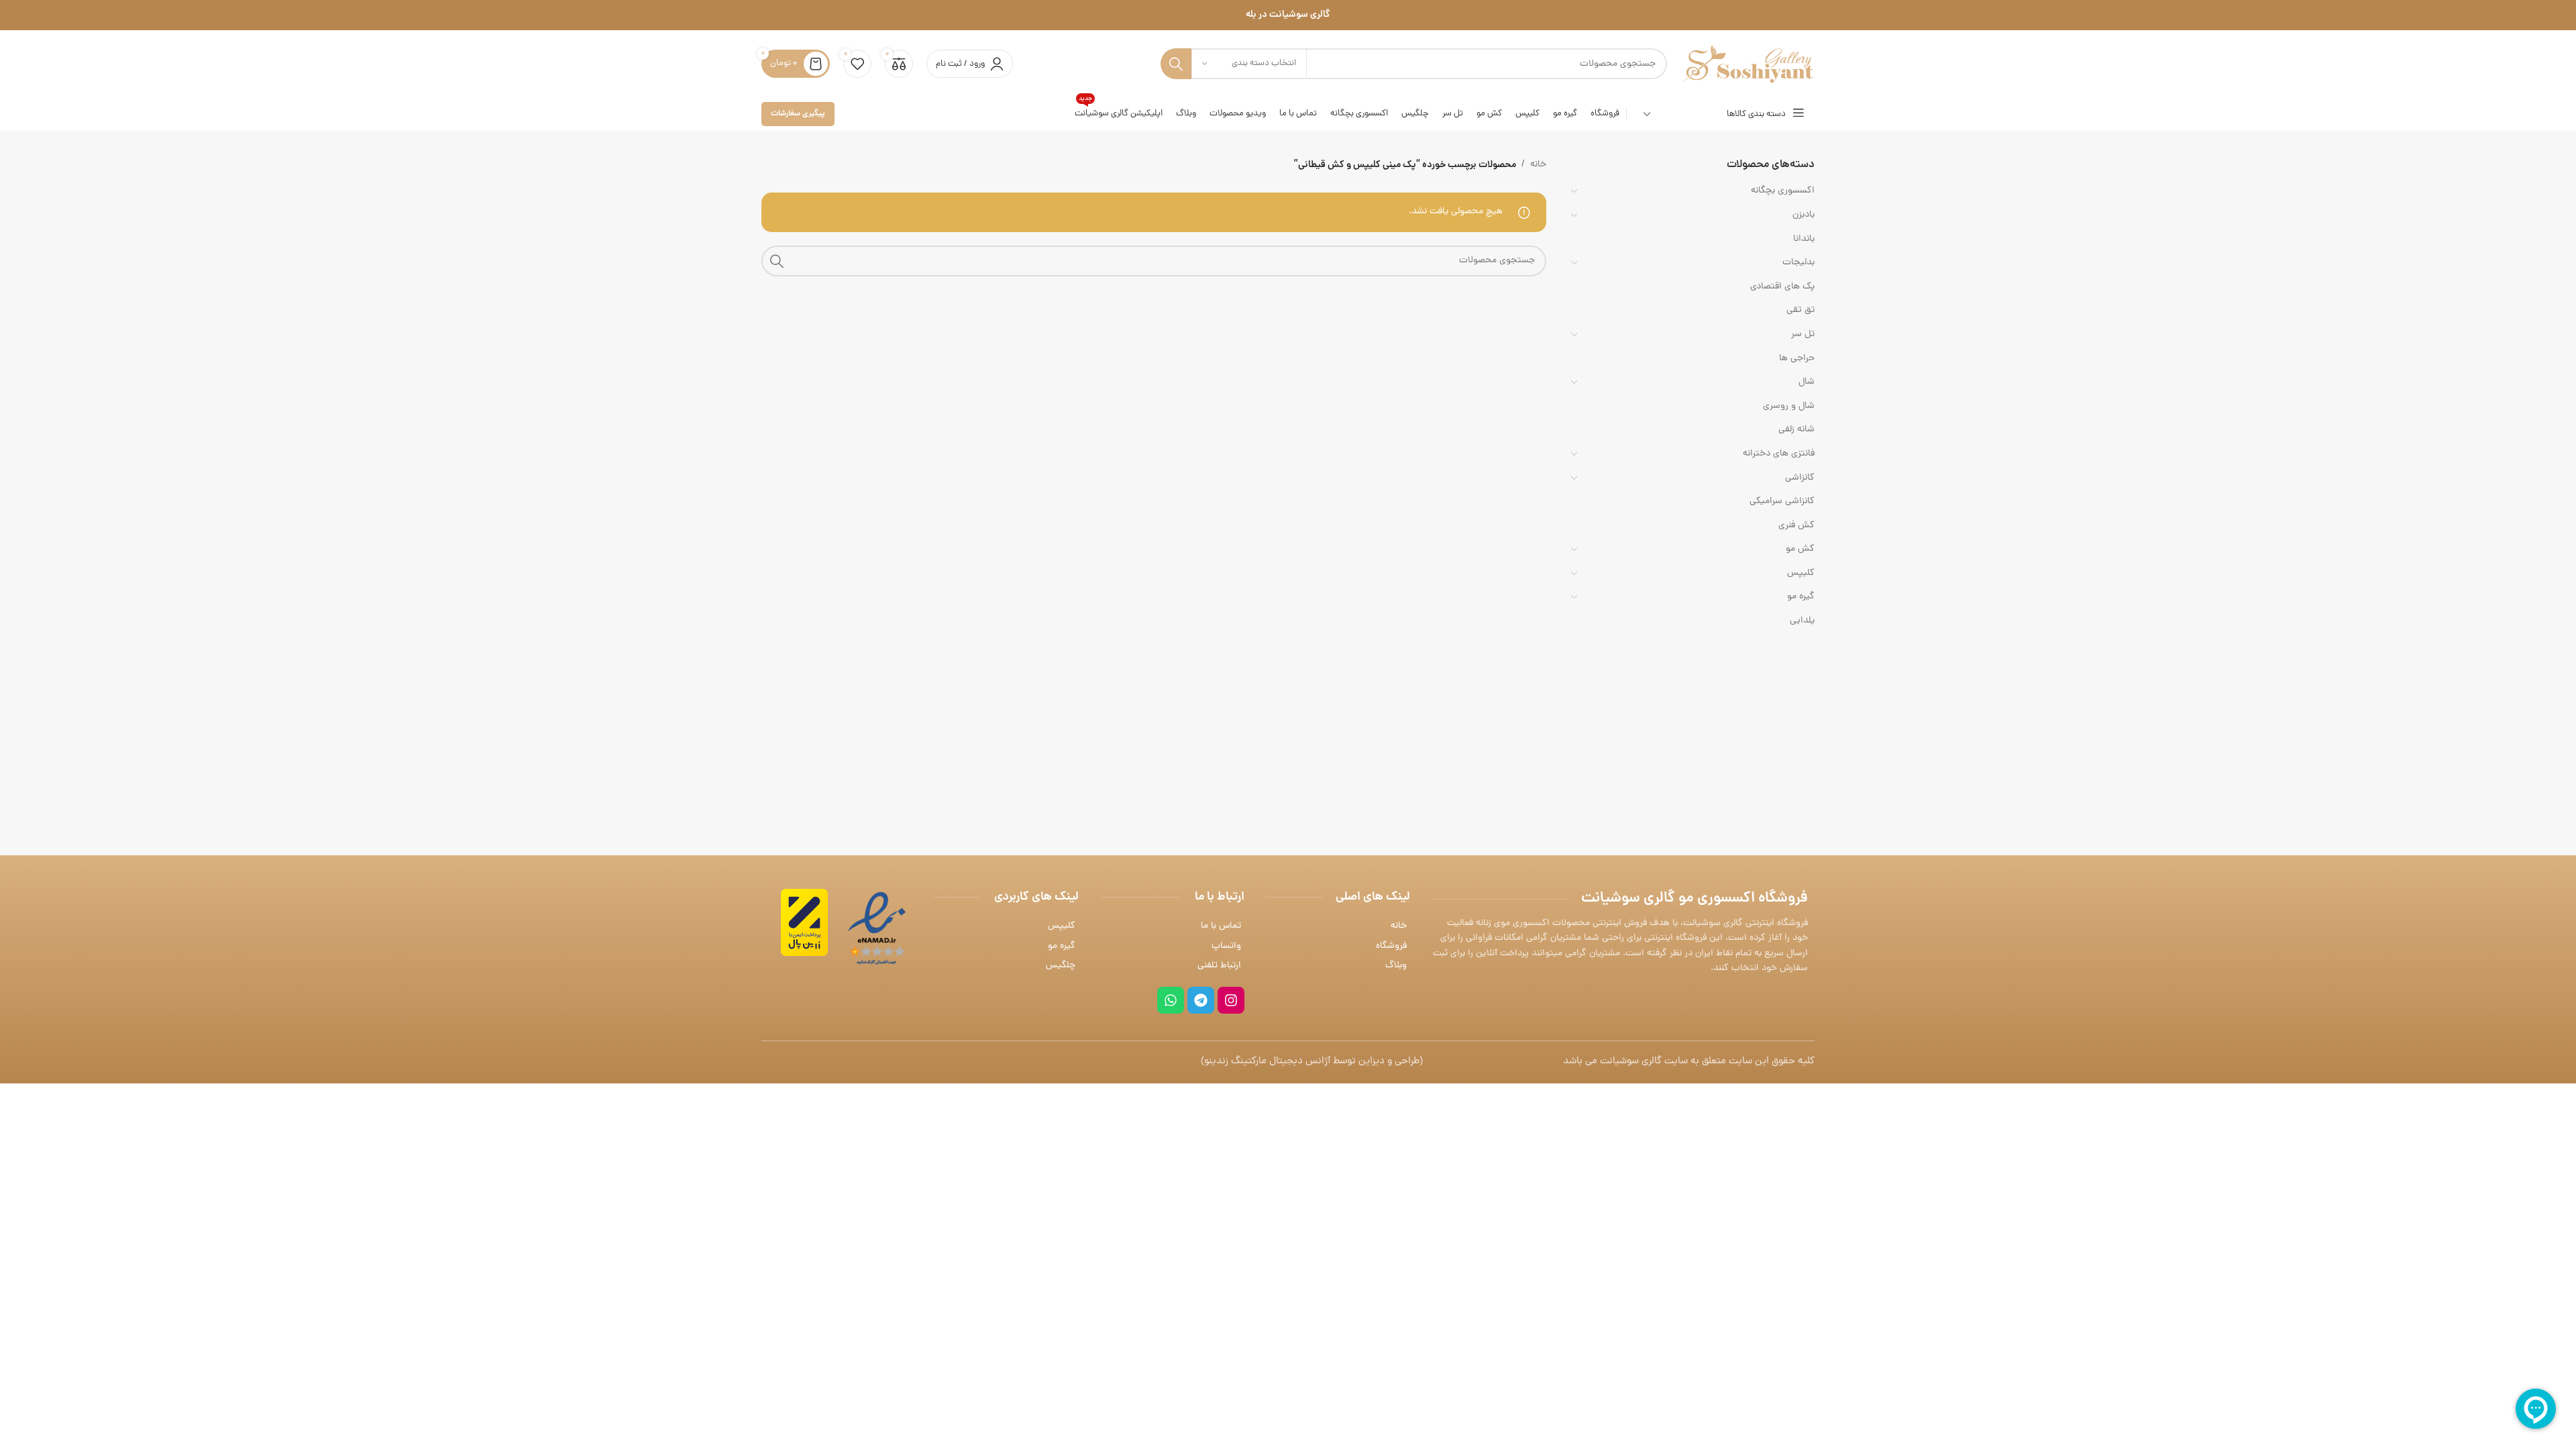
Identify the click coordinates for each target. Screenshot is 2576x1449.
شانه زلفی (1796, 430)
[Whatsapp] (1171, 1000)
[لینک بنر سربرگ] (1288, 15)
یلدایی (1802, 621)
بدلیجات (1799, 263)
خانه (1538, 165)
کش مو (1800, 549)
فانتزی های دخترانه (1779, 454)
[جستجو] (1176, 64)
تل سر (1803, 334)
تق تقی (1801, 310)
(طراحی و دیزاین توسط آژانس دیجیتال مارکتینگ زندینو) (1312, 1062)
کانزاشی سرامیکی (1782, 501)
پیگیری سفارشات (798, 114)
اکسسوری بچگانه (1783, 191)
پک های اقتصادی (1782, 287)
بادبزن (1804, 215)
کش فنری (1796, 526)
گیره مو (1801, 597)
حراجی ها (1797, 359)
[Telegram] (1201, 1000)
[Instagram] (1231, 1000)
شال (1807, 382)
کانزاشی (1800, 478)
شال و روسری (1789, 406)
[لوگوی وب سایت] (1748, 65)
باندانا (1804, 239)
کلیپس (1801, 573)
